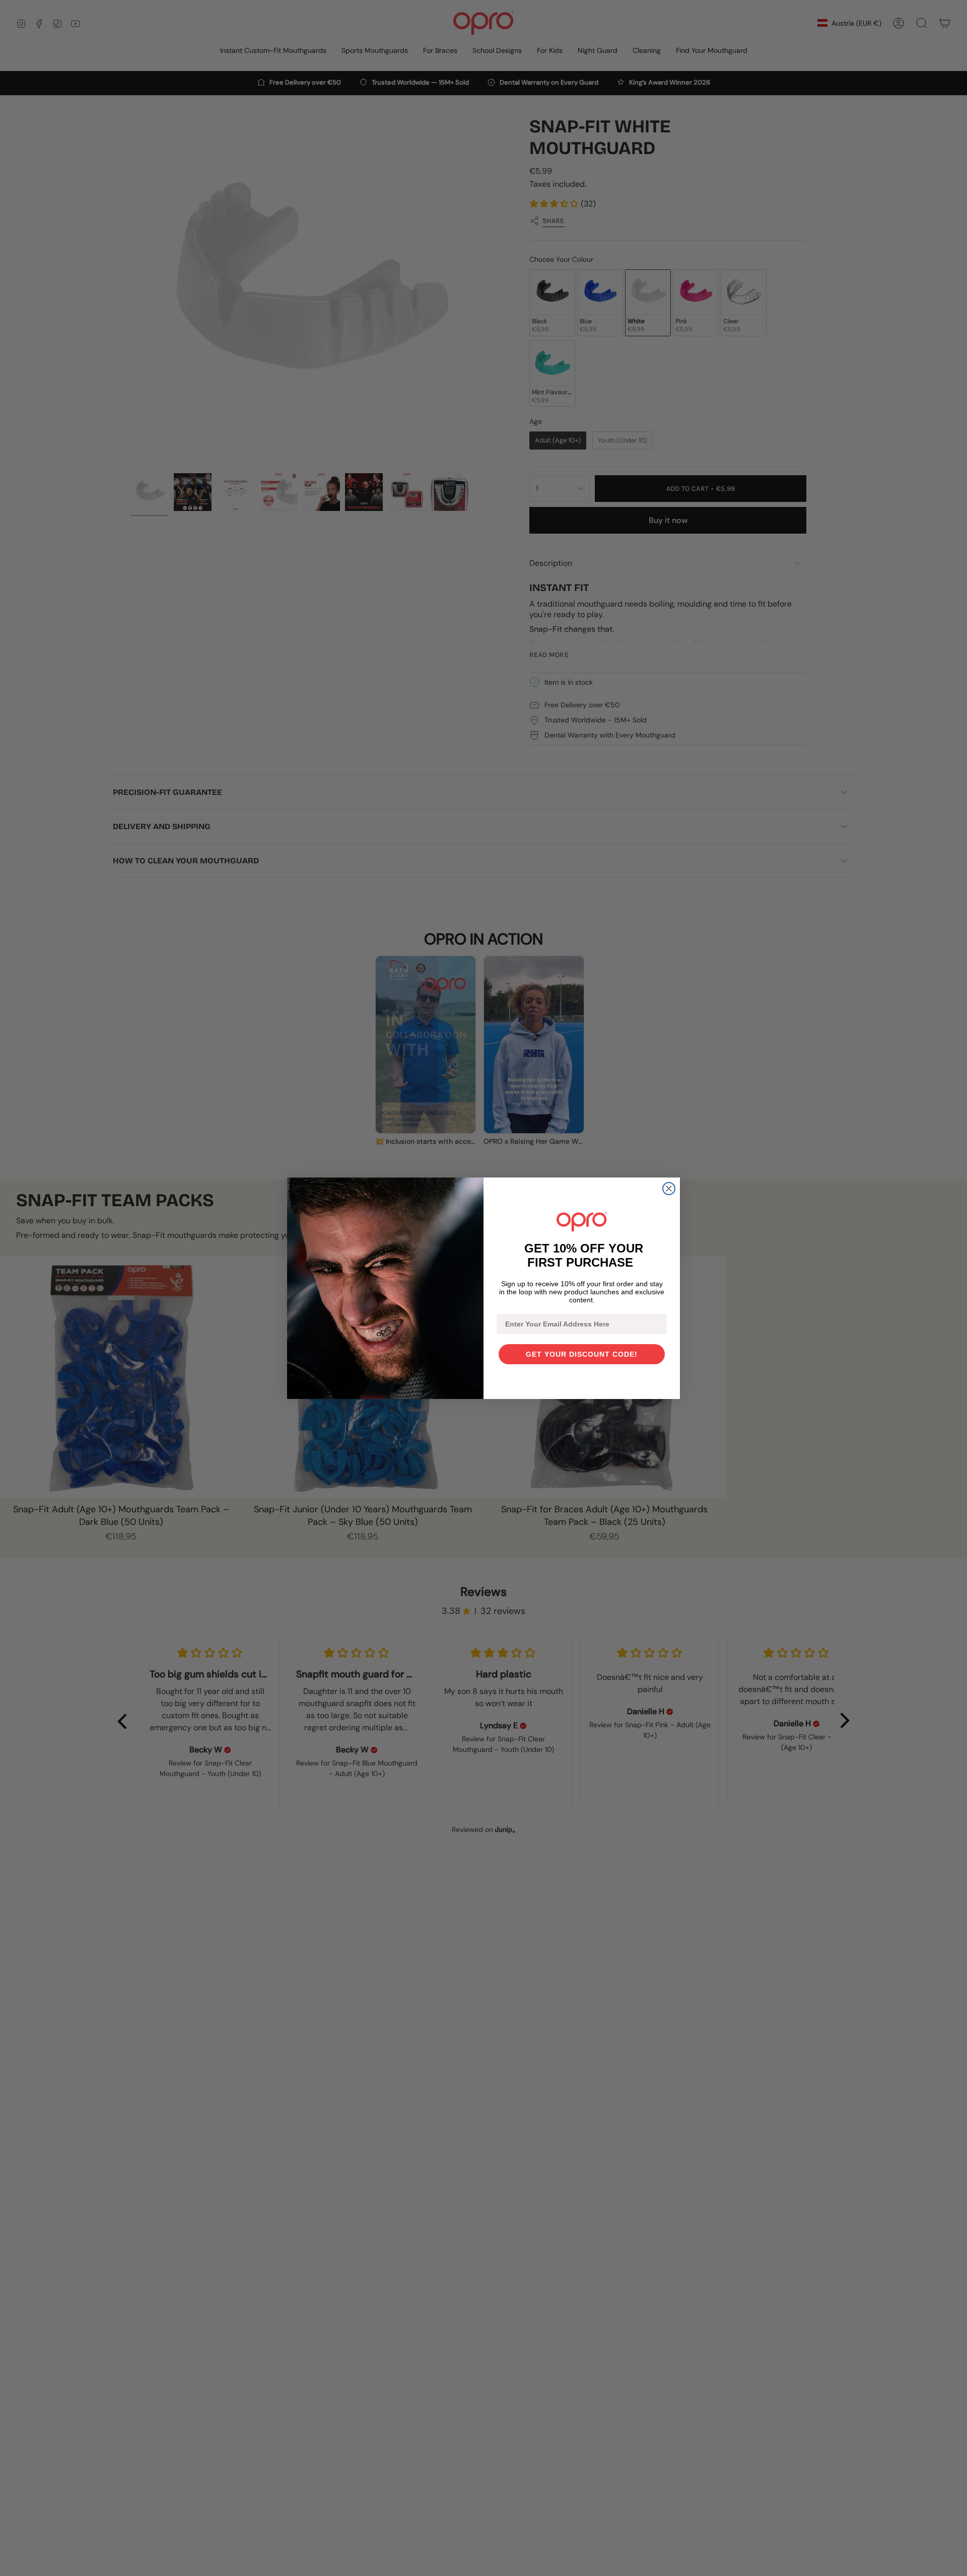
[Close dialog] (669, 1189)
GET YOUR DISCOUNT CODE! (582, 1354)
